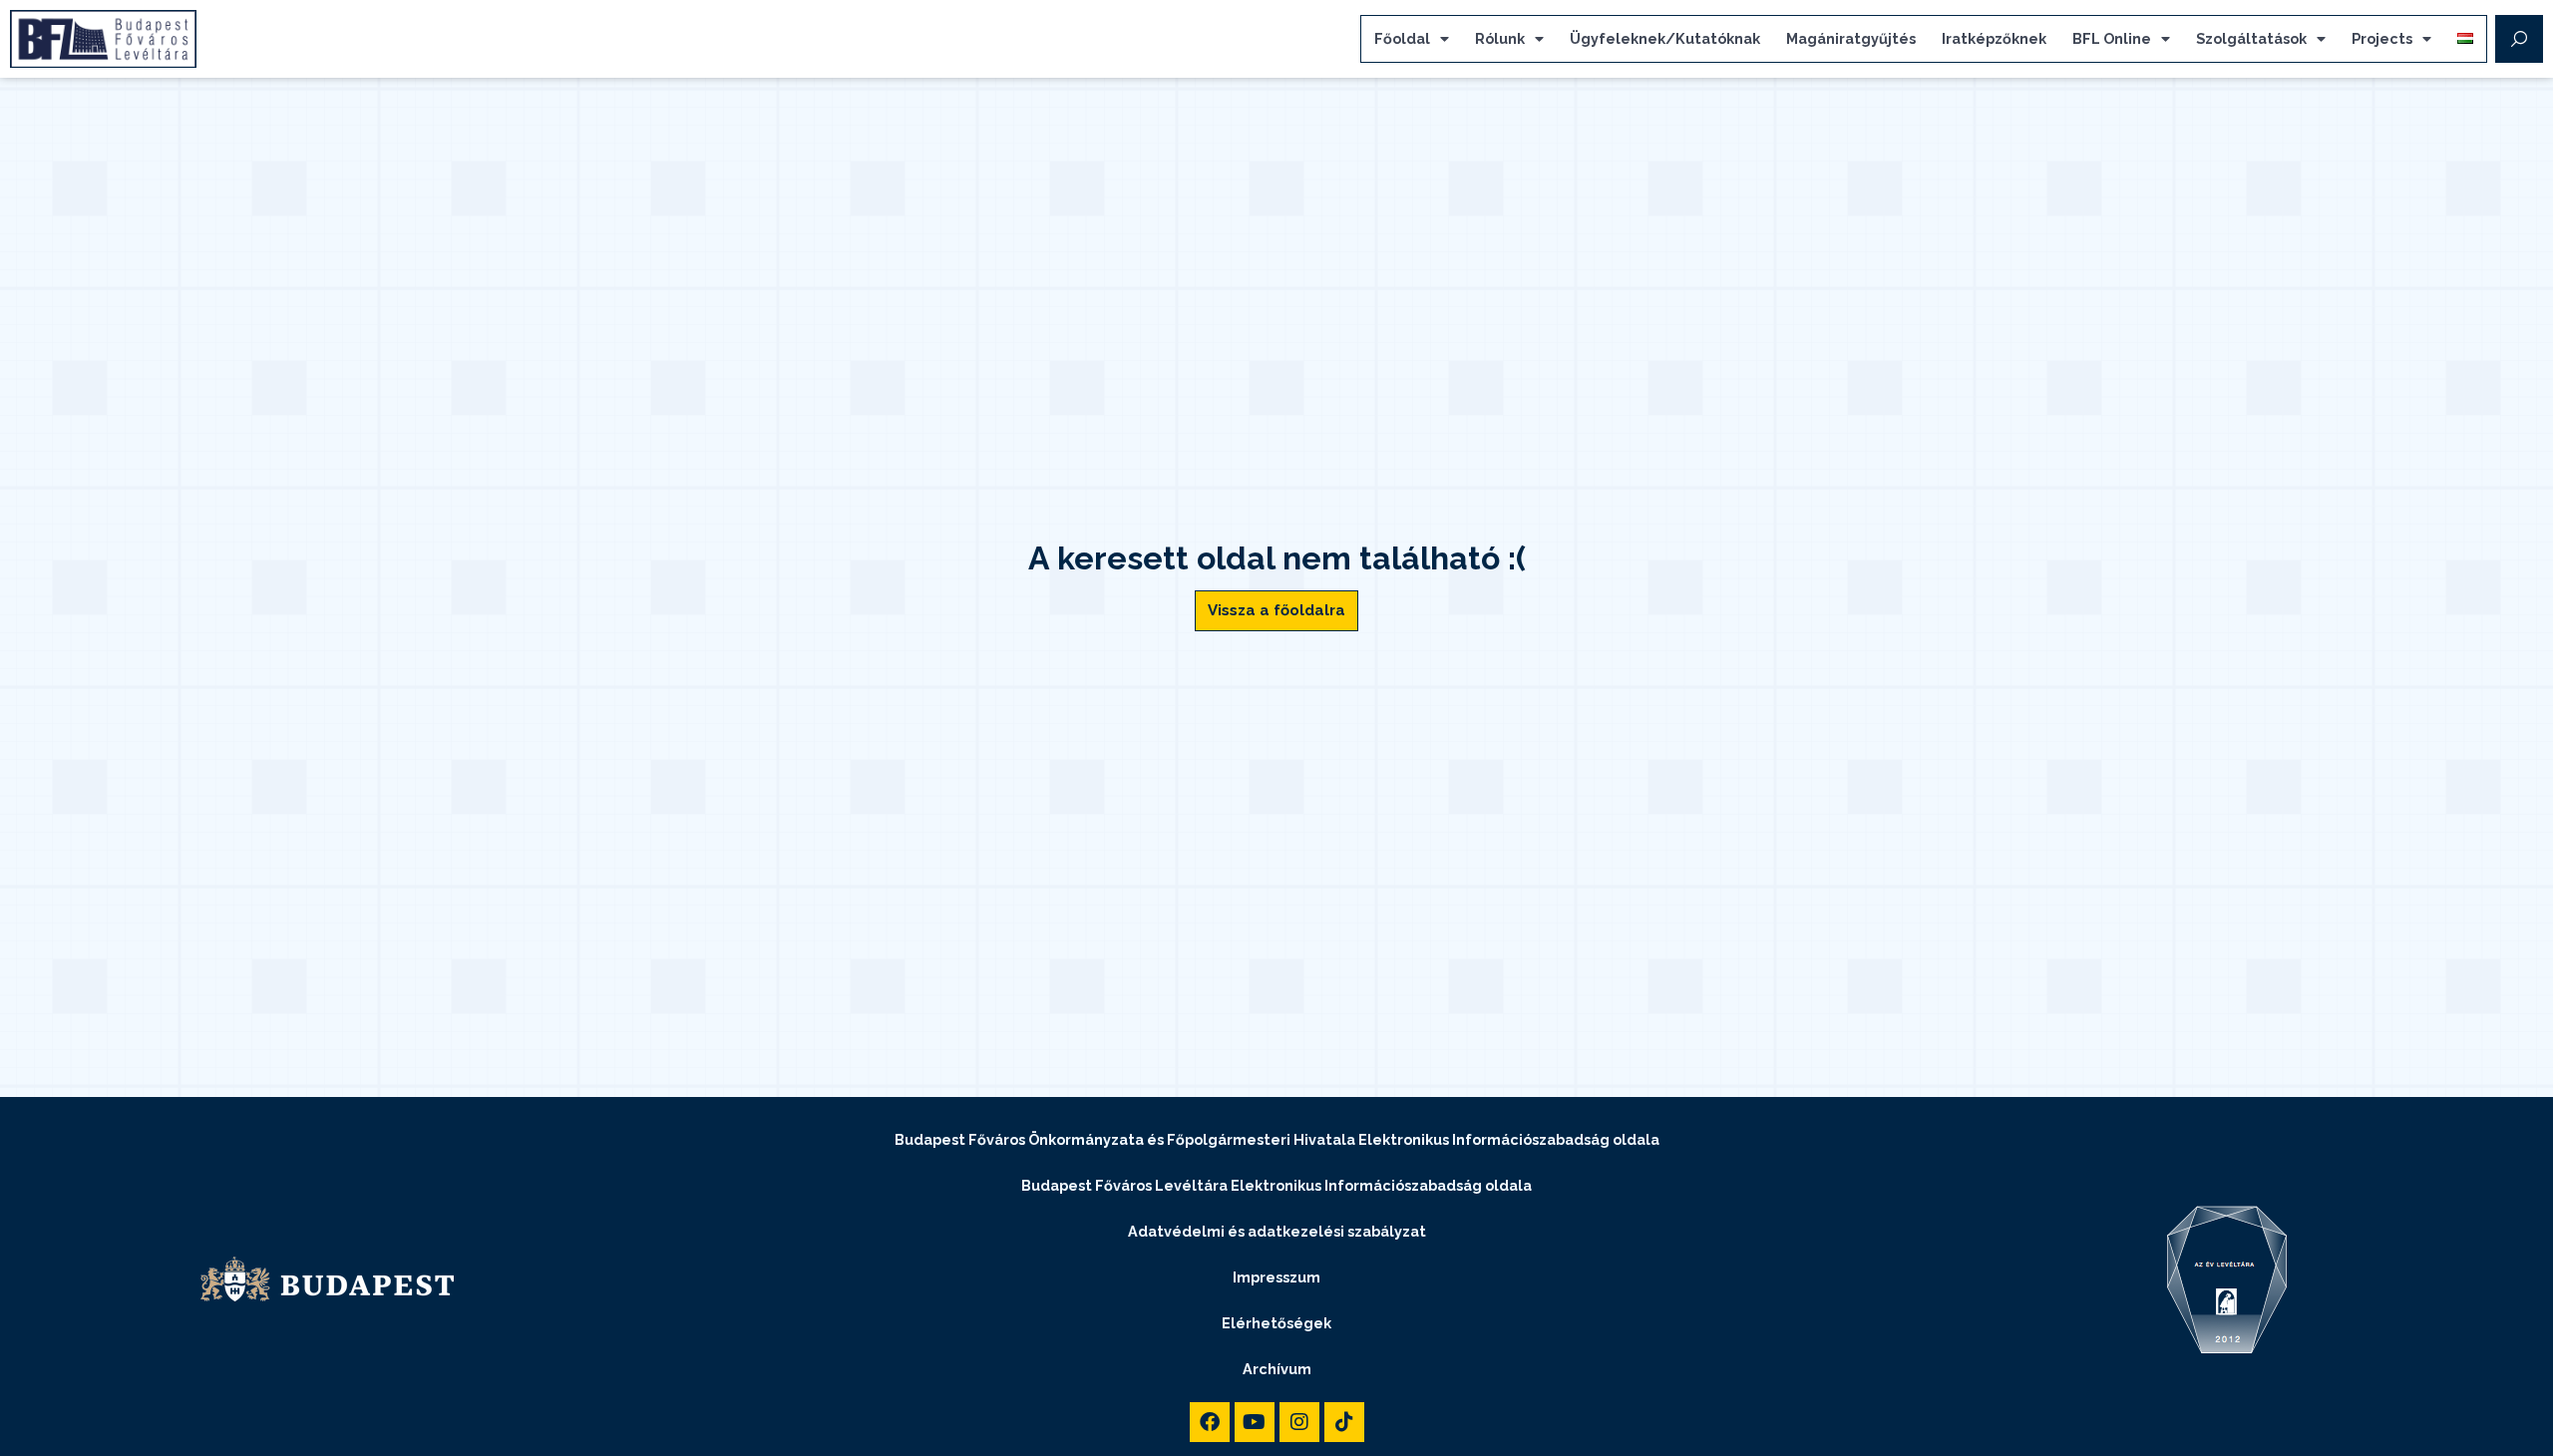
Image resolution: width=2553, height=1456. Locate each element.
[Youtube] (1255, 1422)
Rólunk (1500, 38)
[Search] (2519, 39)
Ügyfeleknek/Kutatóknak (1665, 38)
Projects (2382, 38)
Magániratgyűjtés (1851, 38)
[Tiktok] (1344, 1422)
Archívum (1277, 1369)
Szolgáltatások (2251, 38)
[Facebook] (1210, 1422)
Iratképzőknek (1994, 38)
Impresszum (1276, 1277)
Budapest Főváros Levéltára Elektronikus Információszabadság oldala (1276, 1185)
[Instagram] (1299, 1422)
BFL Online (2112, 38)
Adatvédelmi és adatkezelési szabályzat (1277, 1231)
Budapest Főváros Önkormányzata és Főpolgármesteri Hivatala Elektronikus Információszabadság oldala (1277, 1139)
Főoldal (1402, 38)
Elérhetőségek (1276, 1323)
